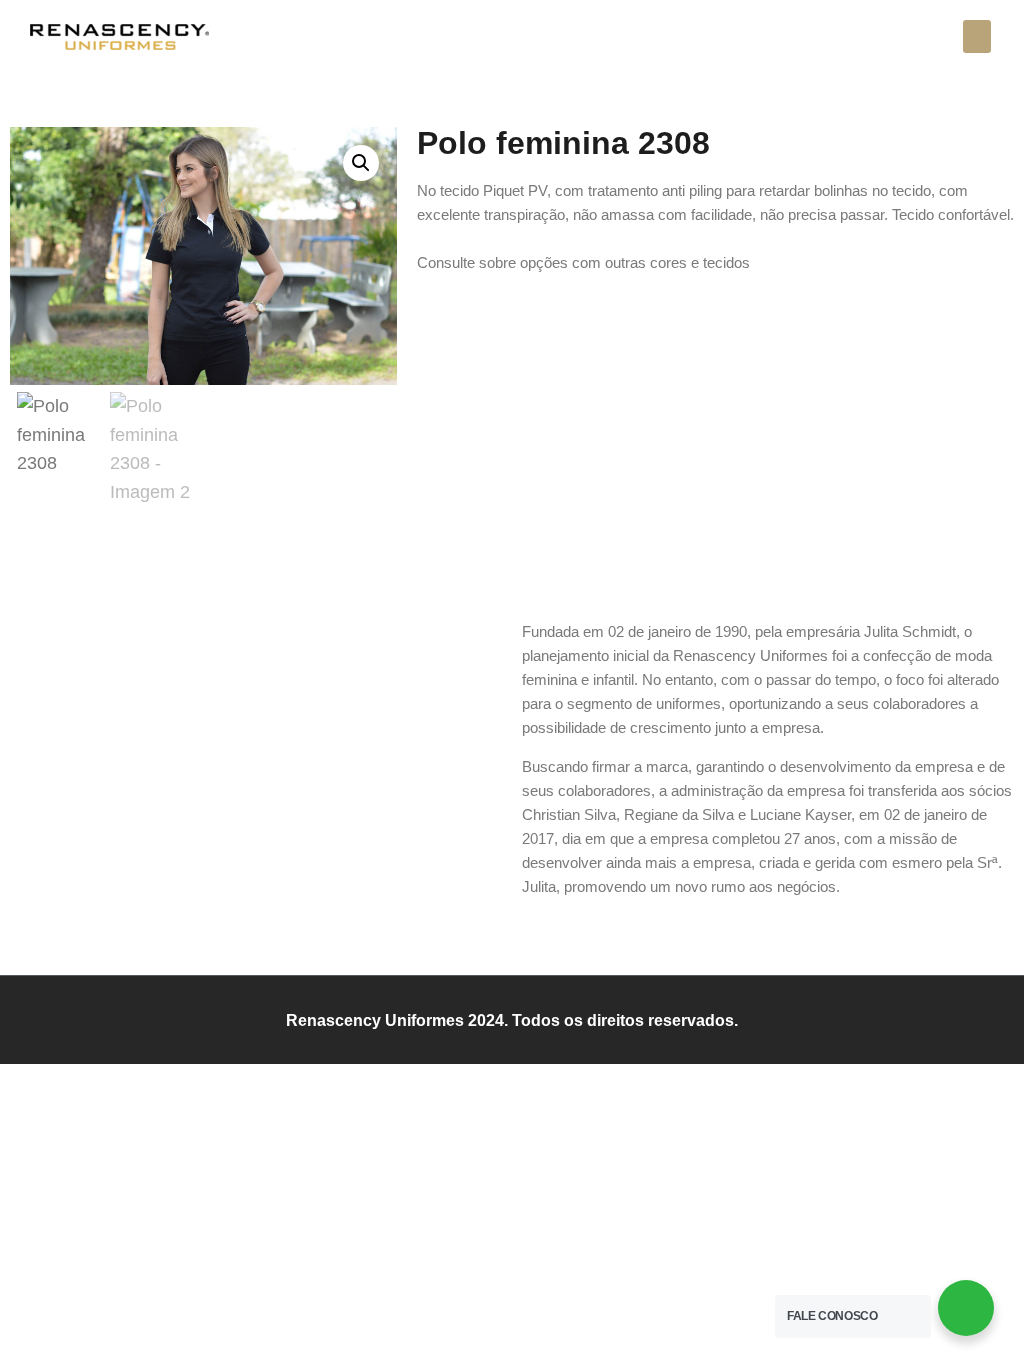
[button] (977, 36)
